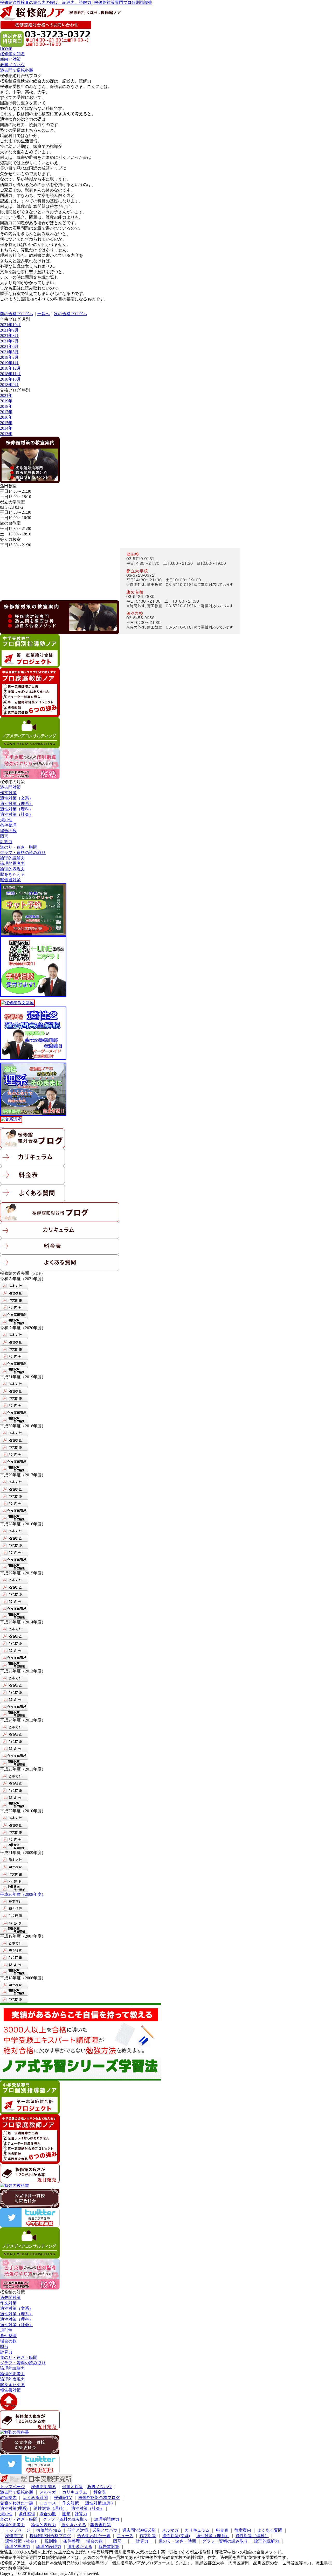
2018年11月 (10, 374)
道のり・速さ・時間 (19, 847)
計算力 (6, 842)
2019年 (6, 401)
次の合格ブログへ (71, 314)
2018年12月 (10, 368)
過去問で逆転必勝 (17, 2492)
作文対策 (8, 793)
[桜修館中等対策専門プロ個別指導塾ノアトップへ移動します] (60, 18)
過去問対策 (10, 787)
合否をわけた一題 (17, 2503)
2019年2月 (9, 357)
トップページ (12, 2487)
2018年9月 (9, 385)
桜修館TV (63, 2498)
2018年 (6, 406)
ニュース (48, 2503)
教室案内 (8, 2498)
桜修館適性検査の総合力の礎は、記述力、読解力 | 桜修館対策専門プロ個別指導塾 (76, 2)
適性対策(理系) (14, 2508)
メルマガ (48, 2492)
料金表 (100, 2492)
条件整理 (8, 825)
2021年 (6, 395)
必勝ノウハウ (100, 2487)
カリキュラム (75, 2492)
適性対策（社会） (17, 814)
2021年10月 (10, 325)
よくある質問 (35, 2498)
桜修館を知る (44, 2487)
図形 (4, 836)
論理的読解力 (12, 858)
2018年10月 (10, 379)
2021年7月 (9, 341)
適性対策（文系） (17, 798)
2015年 (6, 423)
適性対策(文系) (99, 2503)
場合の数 (8, 831)
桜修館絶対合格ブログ (99, 2498)
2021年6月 (9, 346)
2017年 (6, 412)
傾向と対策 (73, 2487)
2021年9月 (9, 330)
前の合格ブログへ (17, 314)
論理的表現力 (12, 869)
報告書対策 (10, 880)
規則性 (6, 820)
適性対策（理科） (17, 809)
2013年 (6, 434)
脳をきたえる (12, 874)
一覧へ (44, 314)
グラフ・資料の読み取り (23, 853)
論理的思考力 (12, 863)
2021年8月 (9, 336)
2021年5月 (9, 352)
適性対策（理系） (17, 804)
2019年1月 (9, 363)
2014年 (6, 428)
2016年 (6, 417)
